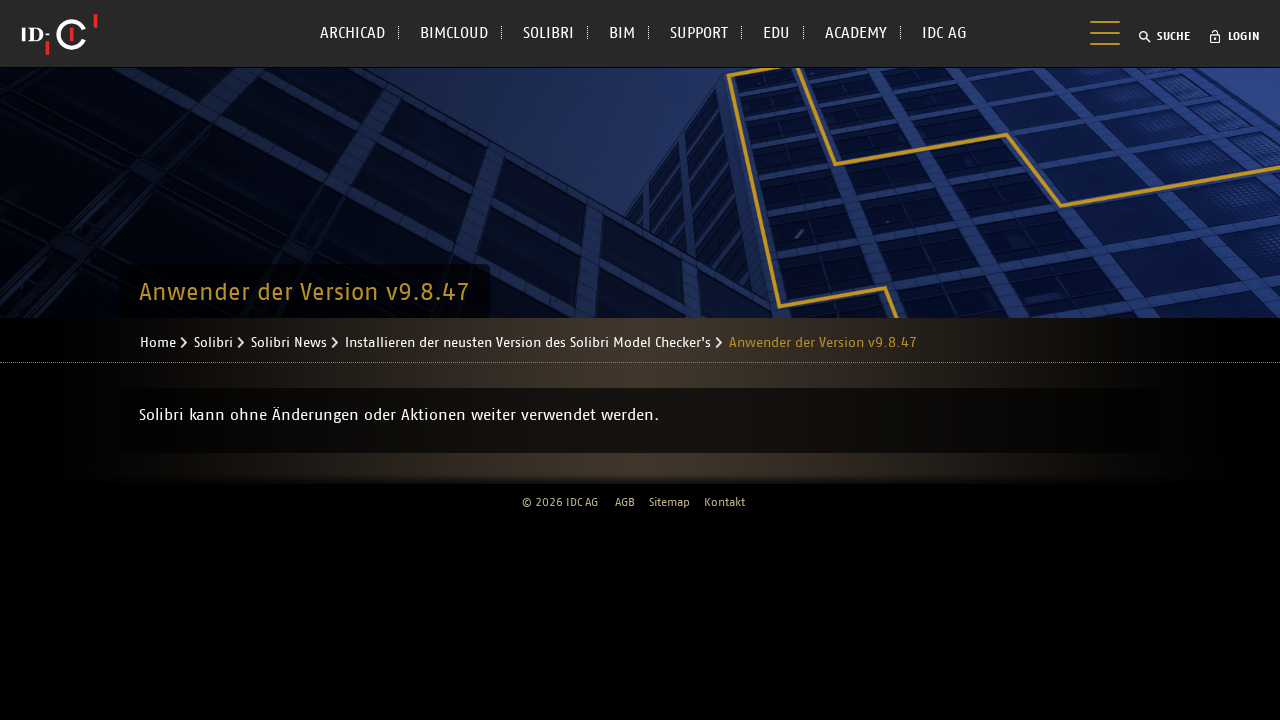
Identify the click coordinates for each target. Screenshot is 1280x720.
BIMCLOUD (454, 33)
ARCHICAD (352, 33)
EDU (776, 33)
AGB (625, 502)
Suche (1173, 36)
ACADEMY (856, 33)
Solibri (213, 343)
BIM (622, 33)
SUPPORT (699, 33)
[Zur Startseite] (59, 34)
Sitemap (669, 502)
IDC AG (944, 33)
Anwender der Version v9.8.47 (823, 343)
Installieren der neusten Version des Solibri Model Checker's (528, 343)
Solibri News (289, 343)
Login (1244, 36)
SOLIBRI (548, 33)
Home (158, 343)
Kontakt (724, 502)
